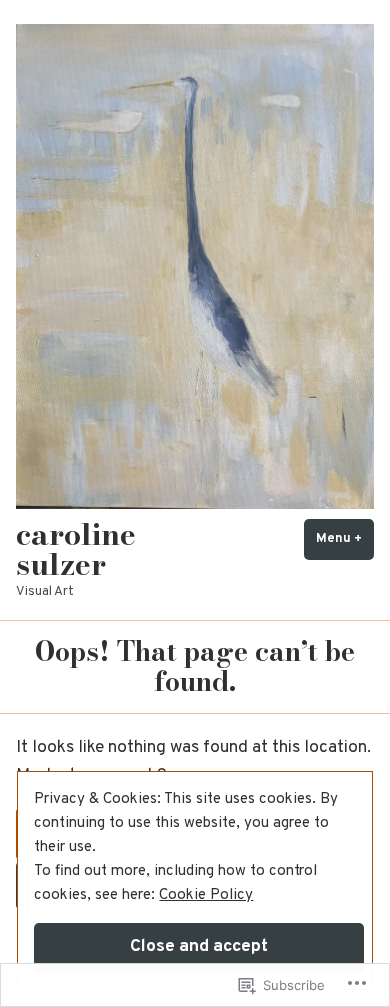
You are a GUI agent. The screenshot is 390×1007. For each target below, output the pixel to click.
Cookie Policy (206, 895)
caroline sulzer (76, 549)
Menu (345, 538)
